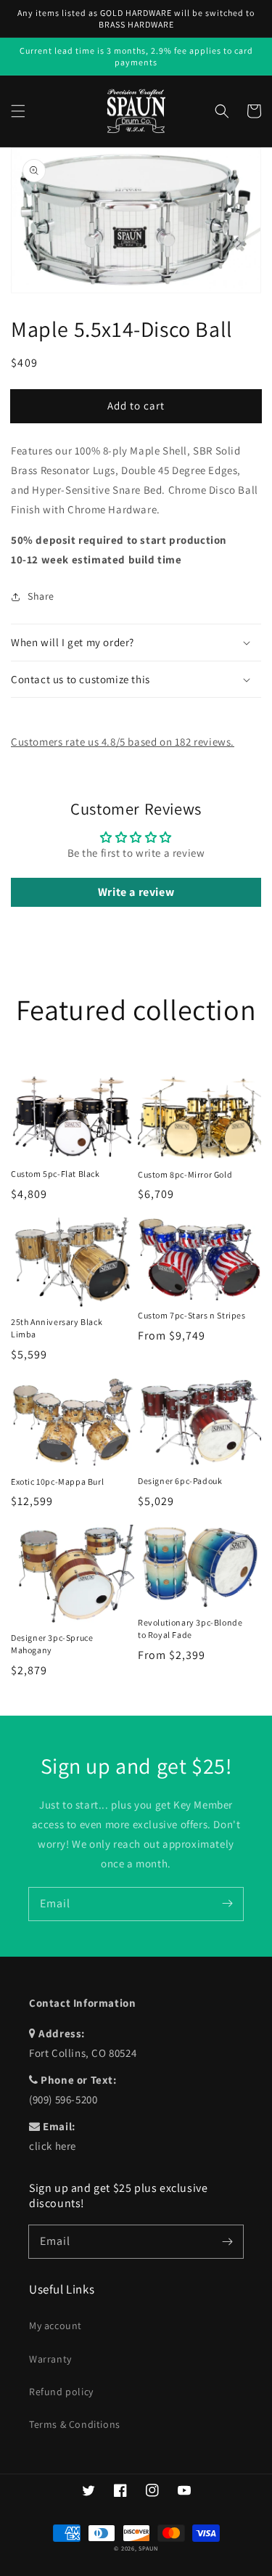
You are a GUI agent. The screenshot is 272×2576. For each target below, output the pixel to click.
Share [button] (41, 596)
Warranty (50, 2359)
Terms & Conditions (75, 2424)
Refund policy (61, 2392)
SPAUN (148, 2548)
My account (55, 2326)
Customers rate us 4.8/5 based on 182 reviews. (123, 742)
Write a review (136, 892)
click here (53, 2146)
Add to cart (136, 405)
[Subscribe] (227, 1904)
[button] (18, 111)
